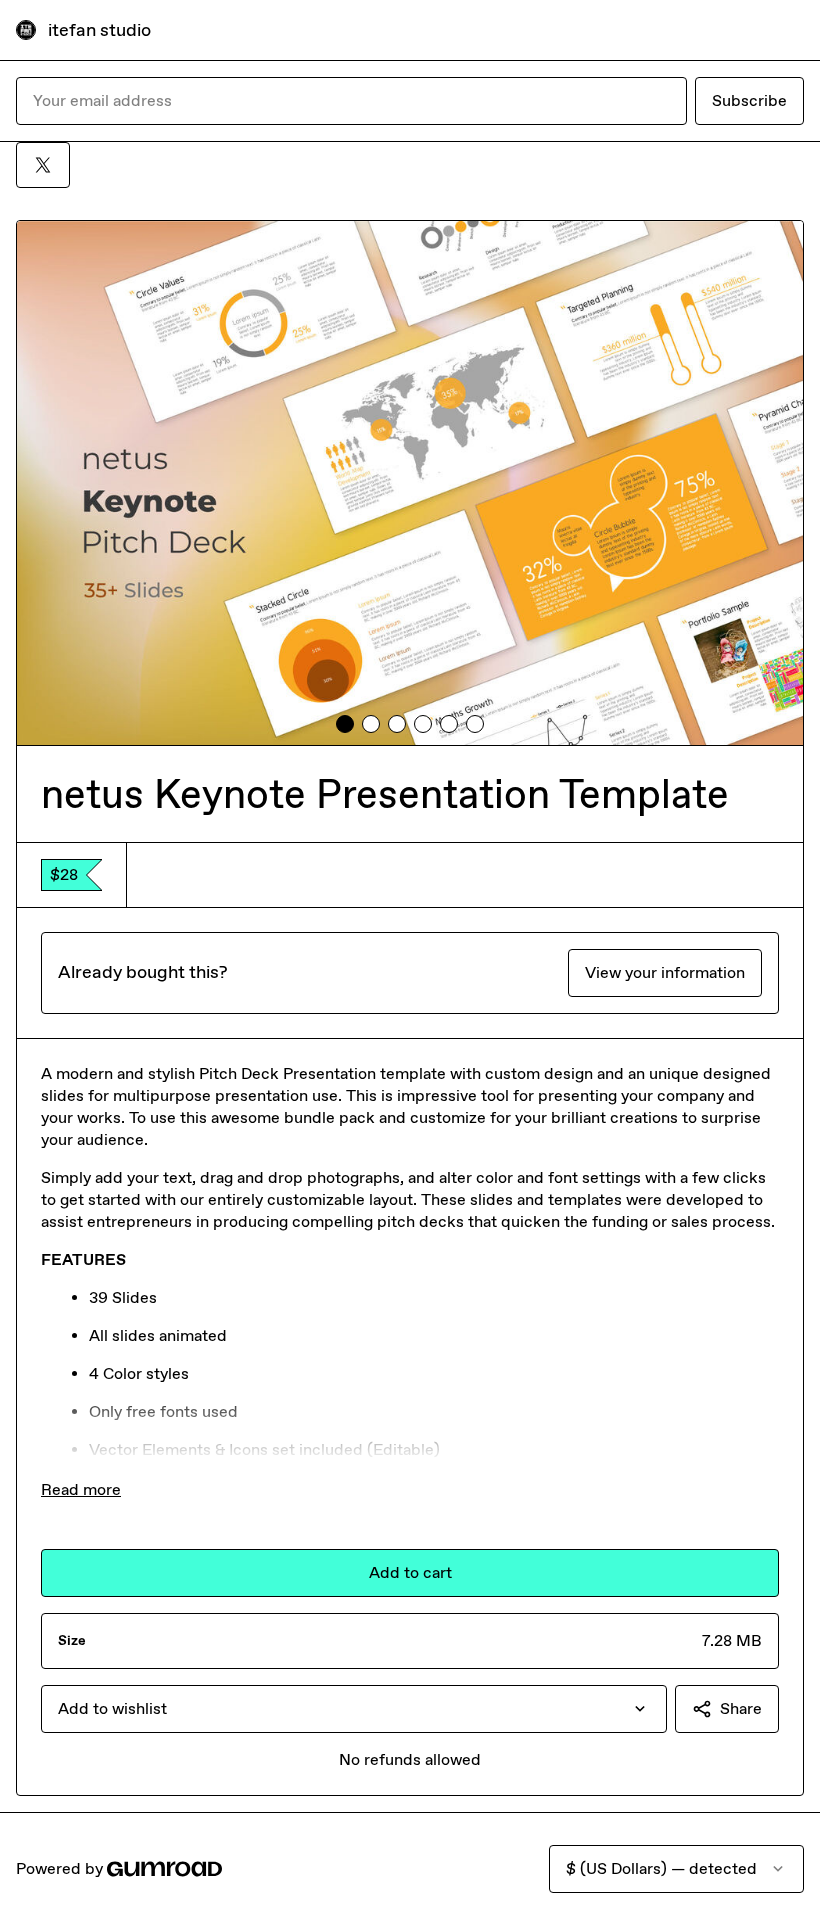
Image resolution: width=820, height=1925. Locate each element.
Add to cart (410, 1572)
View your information (665, 972)
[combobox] (354, 1709)
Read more (81, 1489)
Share (741, 1708)
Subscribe (749, 100)
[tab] (345, 724)
